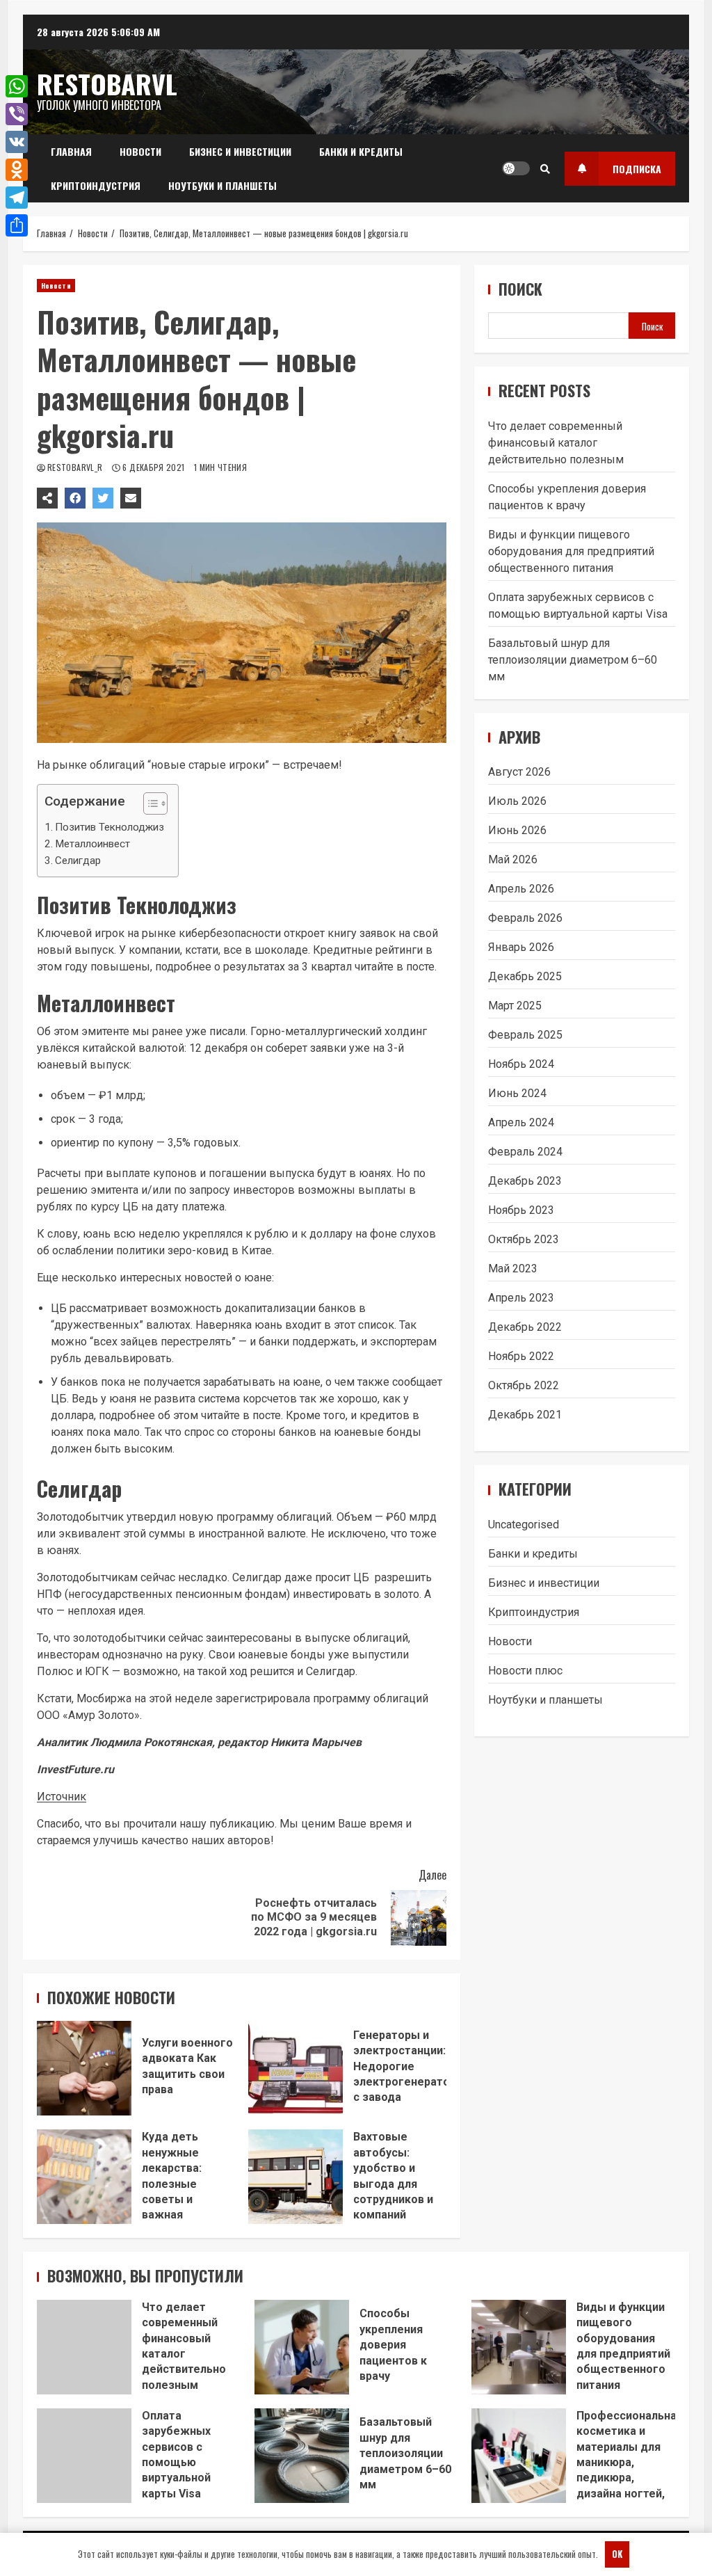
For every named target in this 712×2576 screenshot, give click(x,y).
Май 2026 (513, 859)
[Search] (545, 168)
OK (617, 2554)
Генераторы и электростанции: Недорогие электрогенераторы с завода (296, 2068)
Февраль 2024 (525, 1152)
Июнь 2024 (517, 1093)
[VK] (17, 142)
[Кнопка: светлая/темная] (516, 168)
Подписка (637, 169)
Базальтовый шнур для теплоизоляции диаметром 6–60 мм (573, 660)
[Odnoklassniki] (17, 170)
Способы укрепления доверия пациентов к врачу (302, 2347)
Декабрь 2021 (525, 1415)
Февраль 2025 (525, 1035)
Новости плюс (525, 1671)
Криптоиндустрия (96, 185)
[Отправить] (17, 225)
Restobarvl (107, 83)
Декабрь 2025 (525, 976)
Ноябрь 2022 (521, 1356)
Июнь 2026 (517, 830)
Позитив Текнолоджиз (110, 827)
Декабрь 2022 (525, 1327)
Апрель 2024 (521, 1122)
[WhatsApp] (17, 86)
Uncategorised (524, 1525)
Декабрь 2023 (525, 1181)
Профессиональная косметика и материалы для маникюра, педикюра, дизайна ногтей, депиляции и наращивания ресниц (519, 2456)
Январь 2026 (521, 947)
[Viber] (17, 114)
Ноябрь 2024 (521, 1064)
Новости (140, 151)
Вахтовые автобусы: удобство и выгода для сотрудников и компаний (296, 2177)
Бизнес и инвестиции (240, 151)
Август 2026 (519, 772)
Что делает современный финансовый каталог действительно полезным (556, 443)
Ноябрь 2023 (521, 1210)
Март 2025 (515, 1006)
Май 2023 (513, 1269)
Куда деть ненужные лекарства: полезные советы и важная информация (84, 2177)
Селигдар (78, 861)
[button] (148, 805)
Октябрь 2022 (524, 1385)
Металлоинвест (92, 844)
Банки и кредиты (361, 151)
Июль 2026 (517, 801)
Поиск (520, 289)
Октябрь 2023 (524, 1239)
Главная (71, 151)
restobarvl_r (76, 467)
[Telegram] (17, 198)
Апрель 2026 (521, 889)
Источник (62, 1797)
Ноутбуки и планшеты (222, 185)
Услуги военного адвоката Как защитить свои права (84, 2068)
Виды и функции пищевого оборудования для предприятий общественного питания (571, 551)
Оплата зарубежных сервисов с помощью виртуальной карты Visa (84, 2456)
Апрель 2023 (521, 1298)
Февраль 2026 (525, 918)
